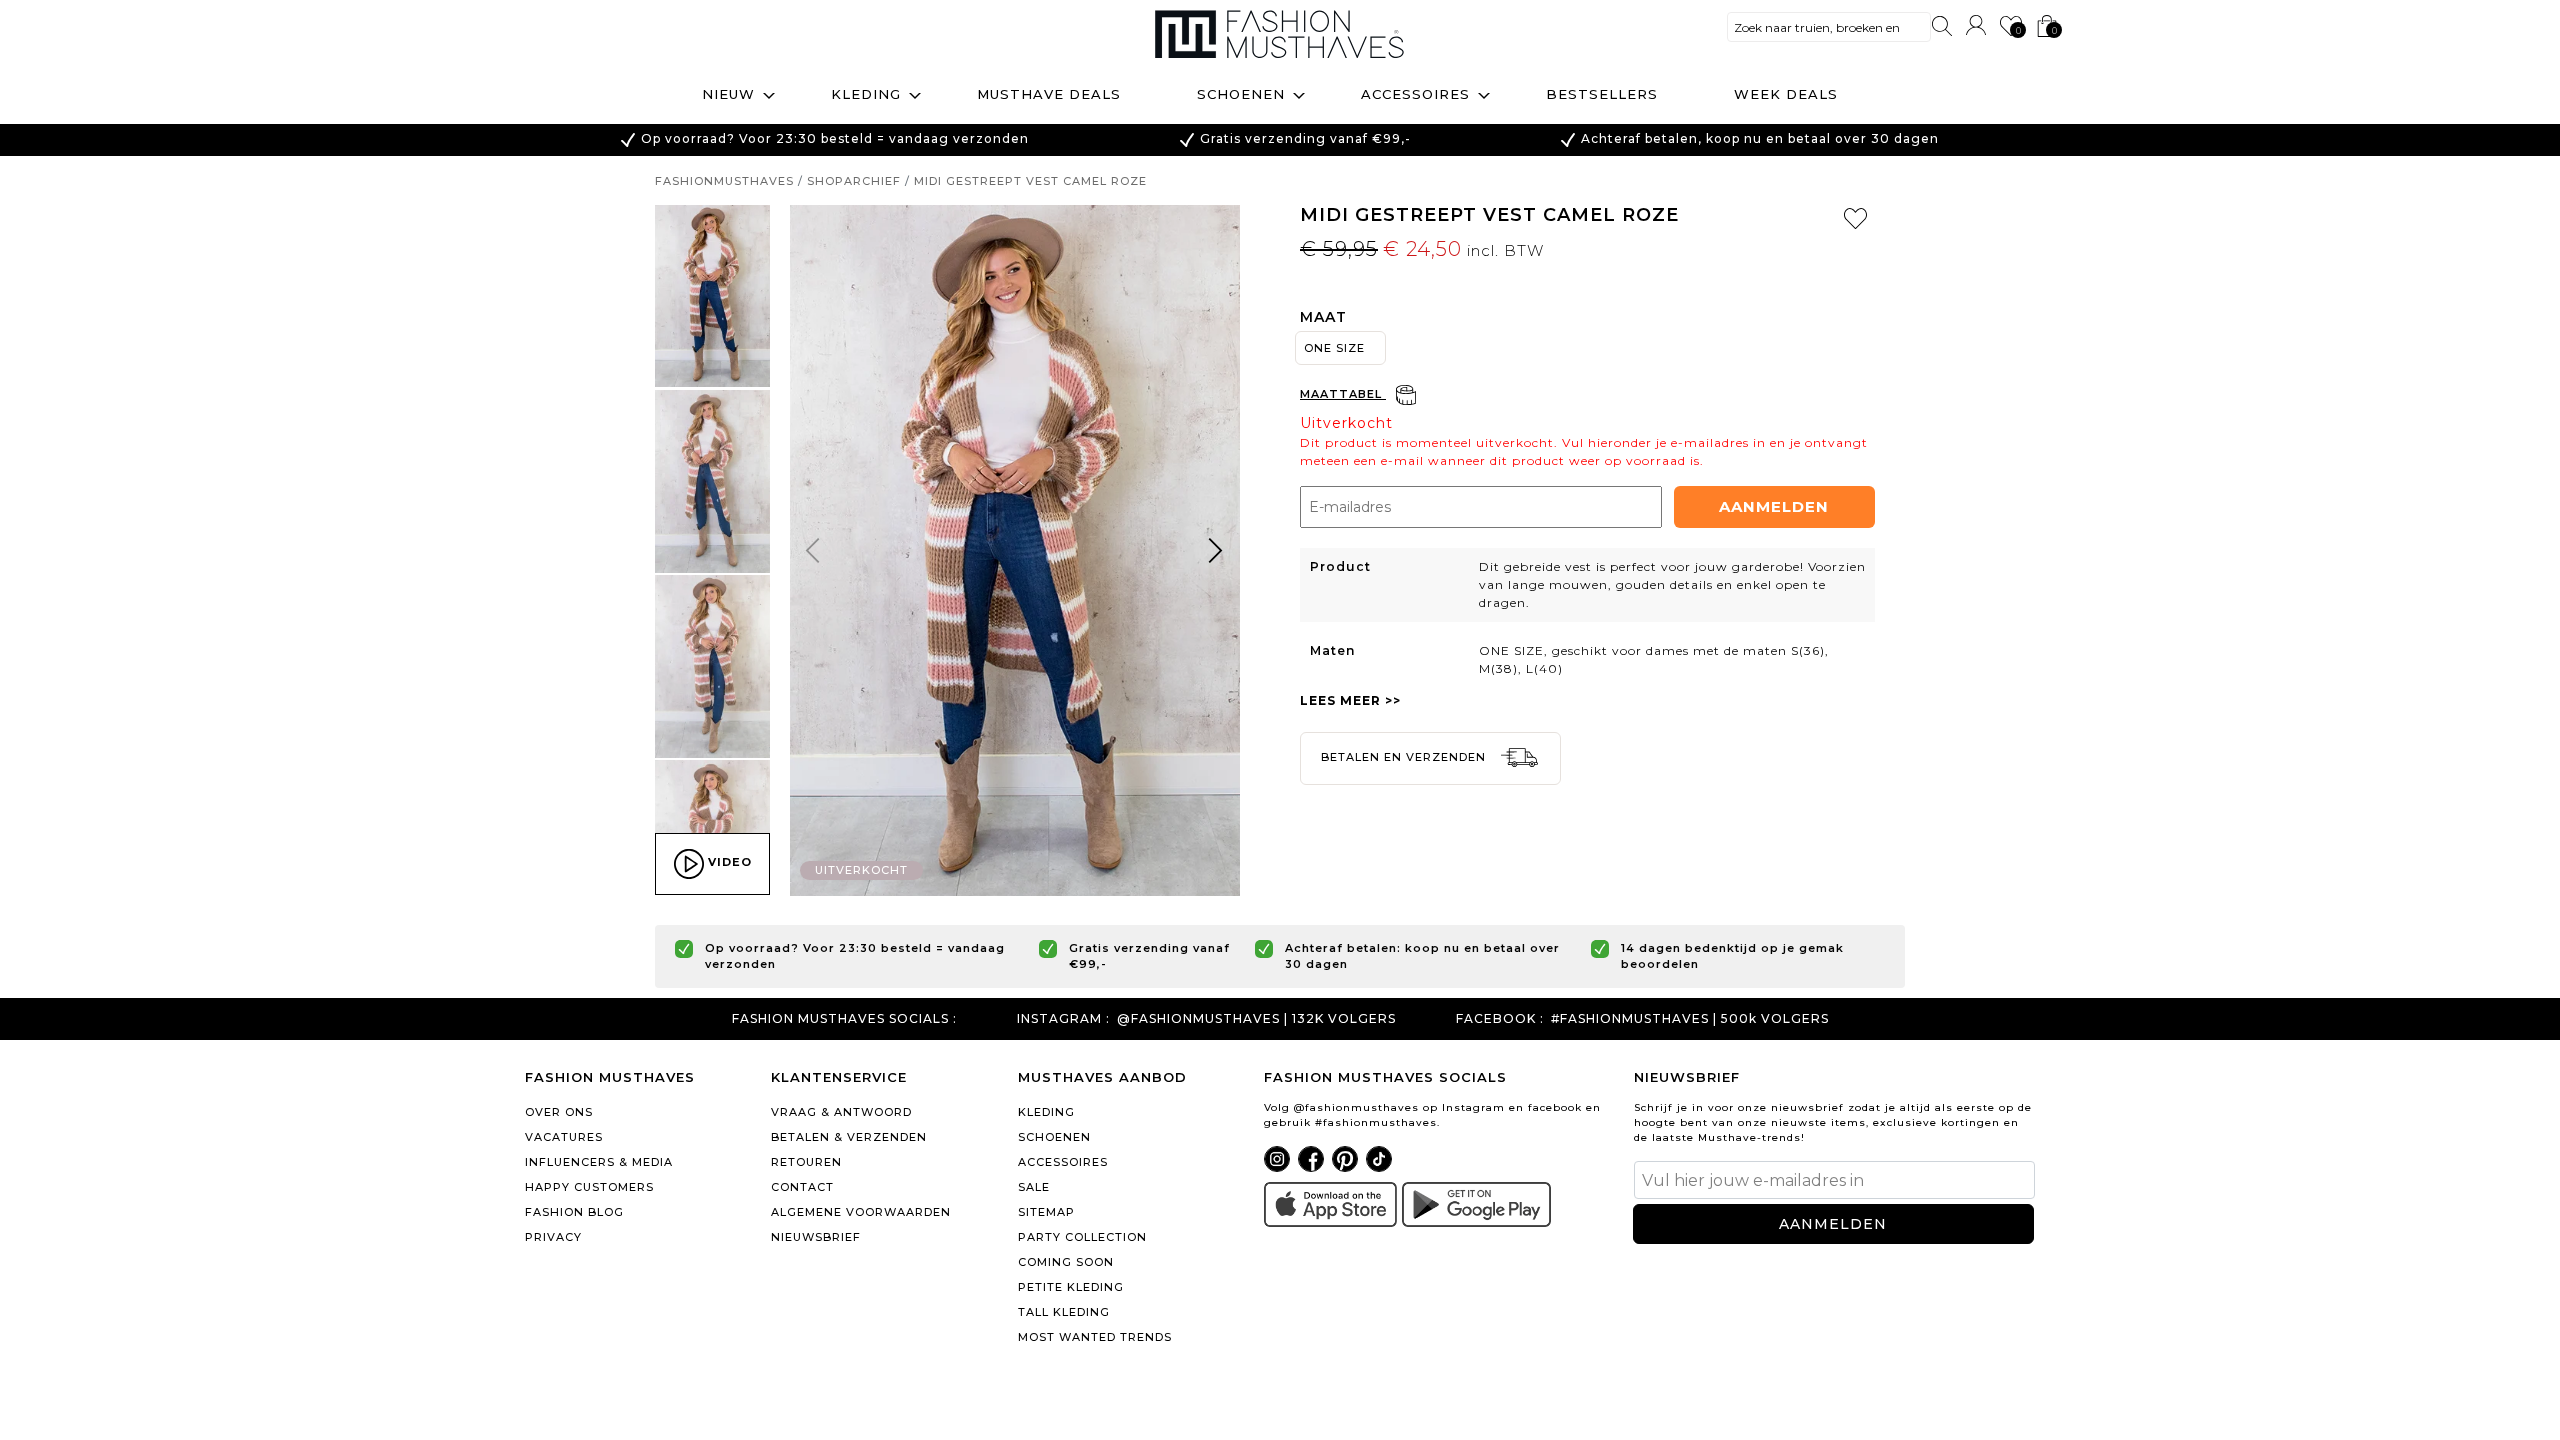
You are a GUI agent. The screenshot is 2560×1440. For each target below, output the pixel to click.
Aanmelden (1774, 506)
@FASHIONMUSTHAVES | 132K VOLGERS (1256, 1019)
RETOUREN (806, 1162)
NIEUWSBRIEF (816, 1237)
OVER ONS (559, 1112)
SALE (1034, 1187)
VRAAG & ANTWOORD (841, 1112)
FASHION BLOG (574, 1212)
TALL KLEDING (1064, 1312)
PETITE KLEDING (1071, 1287)
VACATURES (564, 1137)
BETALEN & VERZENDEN (849, 1137)
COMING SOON (1066, 1262)
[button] (1216, 555)
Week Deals (1786, 94)
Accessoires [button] (1415, 94)
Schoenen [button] (1241, 94)
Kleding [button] (866, 94)
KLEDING (1046, 1112)
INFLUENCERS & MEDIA (599, 1162)
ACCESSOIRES (1063, 1162)
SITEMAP (1046, 1212)
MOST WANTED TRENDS (1095, 1337)
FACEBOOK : (1500, 1019)
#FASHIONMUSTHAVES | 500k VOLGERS (1690, 1019)
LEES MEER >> (1350, 700)
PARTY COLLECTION (1082, 1237)
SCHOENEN (1054, 1137)
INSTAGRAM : (1063, 1019)
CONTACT (802, 1187)
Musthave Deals (1049, 94)
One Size (1334, 348)
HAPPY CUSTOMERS (589, 1187)
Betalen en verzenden (1405, 757)
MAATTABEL (1343, 394)
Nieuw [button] (728, 94)
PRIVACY (553, 1237)
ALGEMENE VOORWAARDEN (861, 1212)
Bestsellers (1602, 94)
